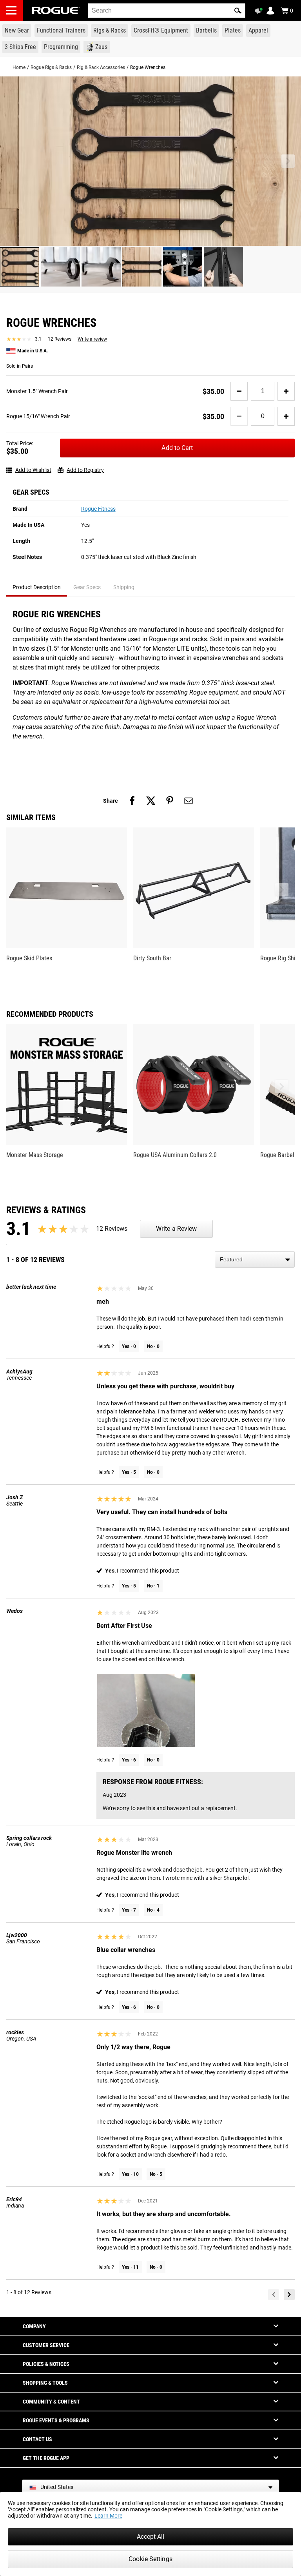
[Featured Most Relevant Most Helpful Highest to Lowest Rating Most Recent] (255, 1259)
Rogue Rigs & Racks (51, 67)
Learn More (108, 2516)
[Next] (289, 2295)
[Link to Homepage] (56, 10)
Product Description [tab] (37, 587)
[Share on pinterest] (170, 801)
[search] (167, 11)
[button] (238, 11)
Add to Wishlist (33, 470)
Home (19, 67)
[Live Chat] (260, 11)
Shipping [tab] (124, 587)
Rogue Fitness (98, 509)
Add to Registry (85, 470)
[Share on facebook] (132, 801)
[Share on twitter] (151, 801)
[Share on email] (189, 801)
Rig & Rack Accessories (101, 67)
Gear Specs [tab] (87, 587)
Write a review (92, 339)
